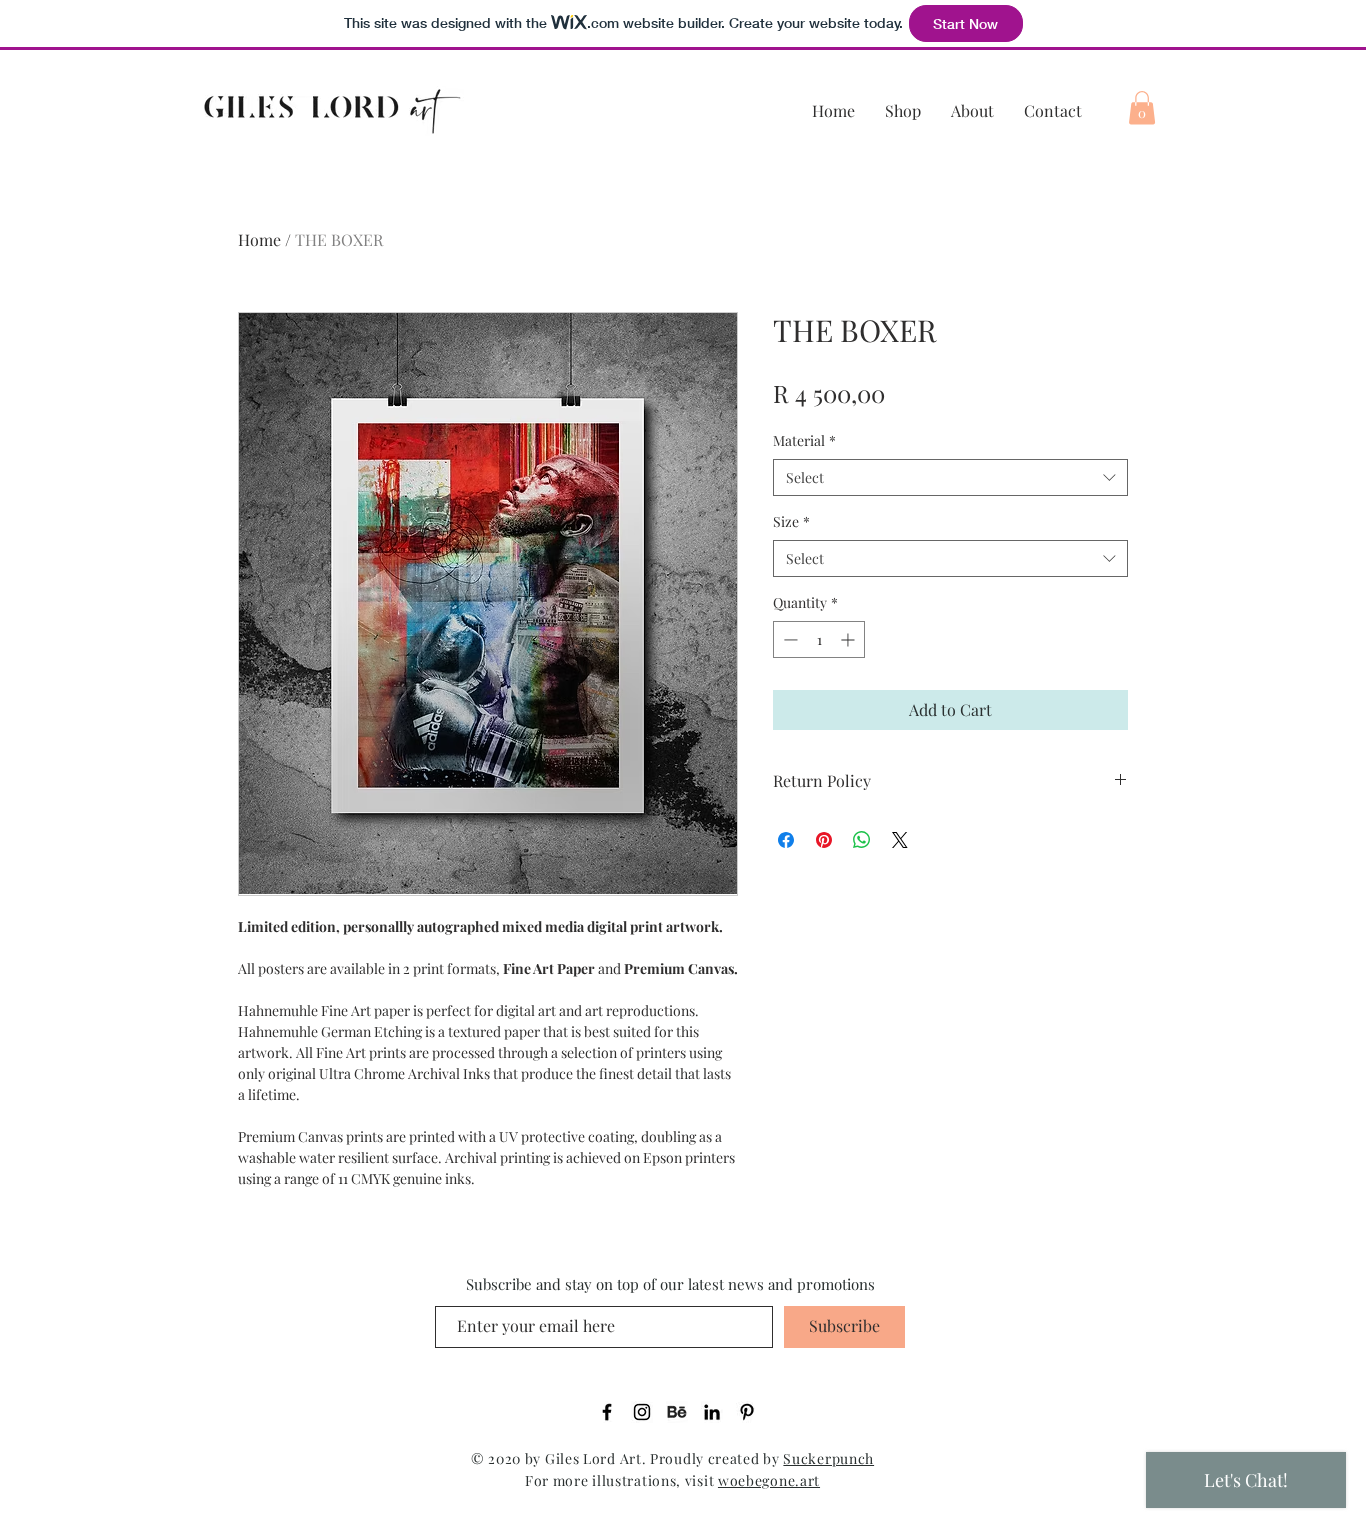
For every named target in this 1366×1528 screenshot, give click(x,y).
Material (804, 440)
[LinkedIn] (712, 1412)
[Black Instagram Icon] (642, 1412)
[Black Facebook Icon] (607, 1412)
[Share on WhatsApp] (862, 840)
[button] (1142, 107)
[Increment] (849, 639)
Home (259, 239)
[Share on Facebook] (786, 840)
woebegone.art (769, 1480)
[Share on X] (900, 840)
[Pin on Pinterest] (824, 840)
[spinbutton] (819, 639)
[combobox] (950, 478)
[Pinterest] (747, 1412)
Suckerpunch (828, 1458)
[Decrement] (788, 639)
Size (791, 521)
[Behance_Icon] (677, 1412)
